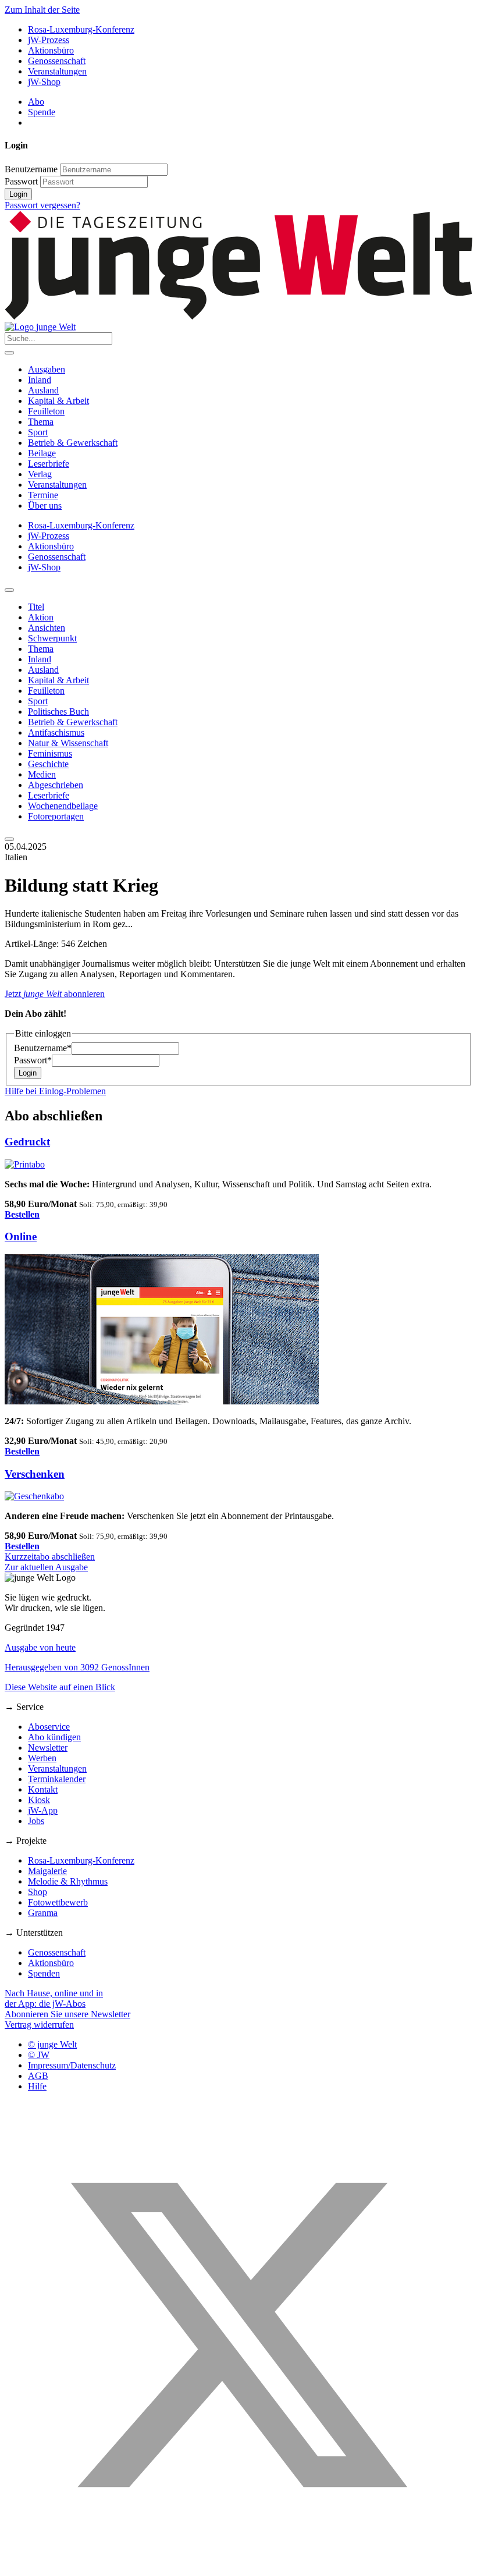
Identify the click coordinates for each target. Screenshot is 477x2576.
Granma (43, 1913)
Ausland (43, 390)
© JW (39, 2055)
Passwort (21, 181)
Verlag (40, 474)
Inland (40, 380)
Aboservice (49, 1727)
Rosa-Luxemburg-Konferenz (81, 29)
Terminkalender (57, 1779)
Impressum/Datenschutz (72, 2065)
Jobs (36, 1821)
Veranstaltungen (57, 71)
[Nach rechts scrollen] (9, 839)
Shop (38, 1892)
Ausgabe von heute (40, 1647)
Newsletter (48, 1748)
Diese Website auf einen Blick (60, 1687)
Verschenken (35, 1474)
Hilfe (37, 2086)
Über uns (45, 505)
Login (18, 194)
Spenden (44, 1973)
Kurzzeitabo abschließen (50, 1557)
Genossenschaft (57, 61)
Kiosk (39, 1800)
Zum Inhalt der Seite (42, 10)
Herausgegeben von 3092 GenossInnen (77, 1667)
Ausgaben (47, 369)
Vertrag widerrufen (39, 2025)
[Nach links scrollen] (9, 590)
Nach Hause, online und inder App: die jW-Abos (54, 1998)
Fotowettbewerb (58, 1902)
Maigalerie (47, 1871)
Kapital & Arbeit (58, 401)
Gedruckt (27, 1142)
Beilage (42, 453)
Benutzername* (43, 1048)
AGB (38, 2076)
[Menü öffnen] (9, 353)
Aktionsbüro (51, 50)
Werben (42, 1758)
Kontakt (43, 1789)
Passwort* (33, 1060)
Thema (41, 422)
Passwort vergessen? (42, 205)
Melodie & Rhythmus (68, 1881)
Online (21, 1236)
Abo (36, 102)
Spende (42, 112)
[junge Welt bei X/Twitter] (238, 2566)
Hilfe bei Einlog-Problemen (55, 1091)
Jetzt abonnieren (55, 994)
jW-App (43, 1810)
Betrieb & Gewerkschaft (73, 443)
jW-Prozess (49, 40)
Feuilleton (46, 411)
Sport (38, 432)
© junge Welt (52, 2044)
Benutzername (31, 169)
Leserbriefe (49, 464)
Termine (43, 495)
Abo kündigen (54, 1737)
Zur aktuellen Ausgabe (46, 1567)
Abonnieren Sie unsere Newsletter (67, 2014)
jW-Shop (44, 82)
